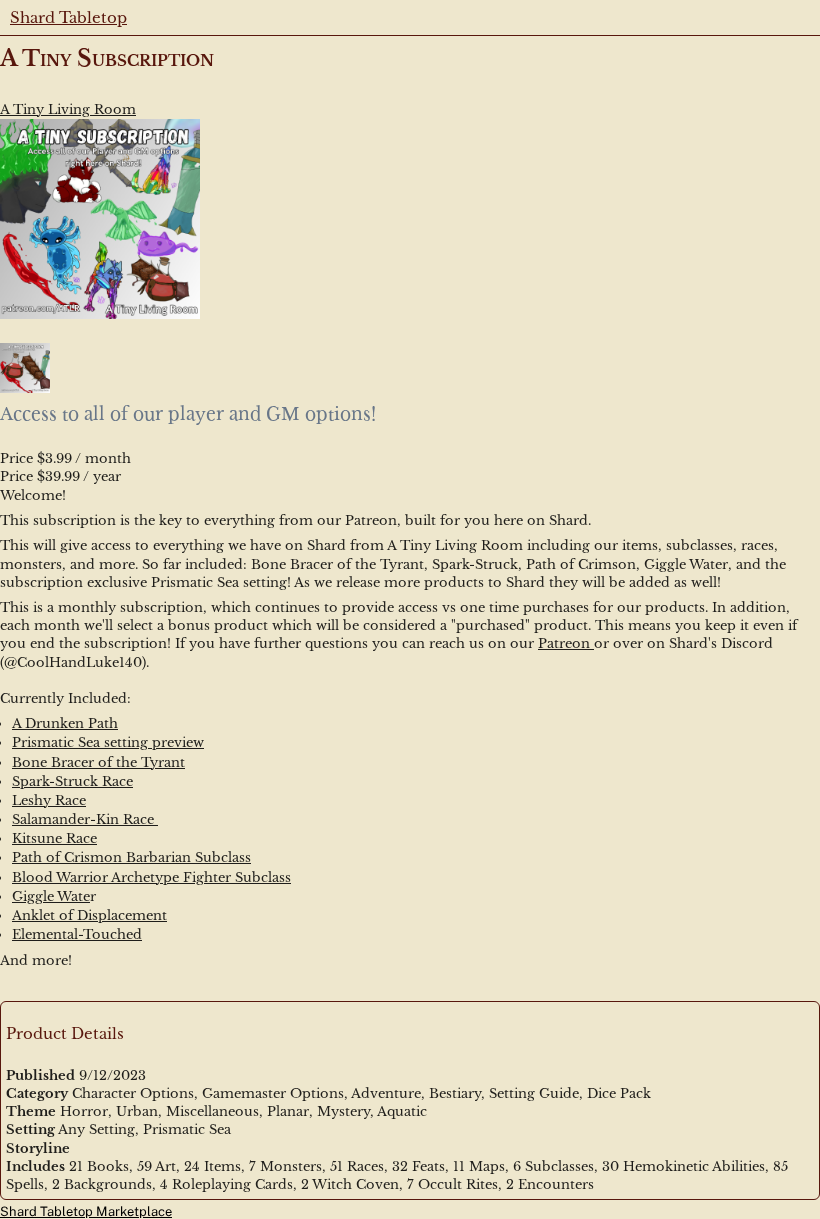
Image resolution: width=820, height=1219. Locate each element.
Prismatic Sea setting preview (108, 742)
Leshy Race (49, 800)
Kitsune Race (54, 838)
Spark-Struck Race (72, 781)
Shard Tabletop (68, 17)
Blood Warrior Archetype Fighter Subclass (151, 877)
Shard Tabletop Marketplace (86, 1211)
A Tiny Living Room (68, 109)
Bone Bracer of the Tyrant (98, 762)
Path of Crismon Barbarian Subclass (131, 857)
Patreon (566, 643)
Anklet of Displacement (89, 915)
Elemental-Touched (77, 934)
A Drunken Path (65, 723)
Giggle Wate (51, 896)
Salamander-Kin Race (85, 819)
